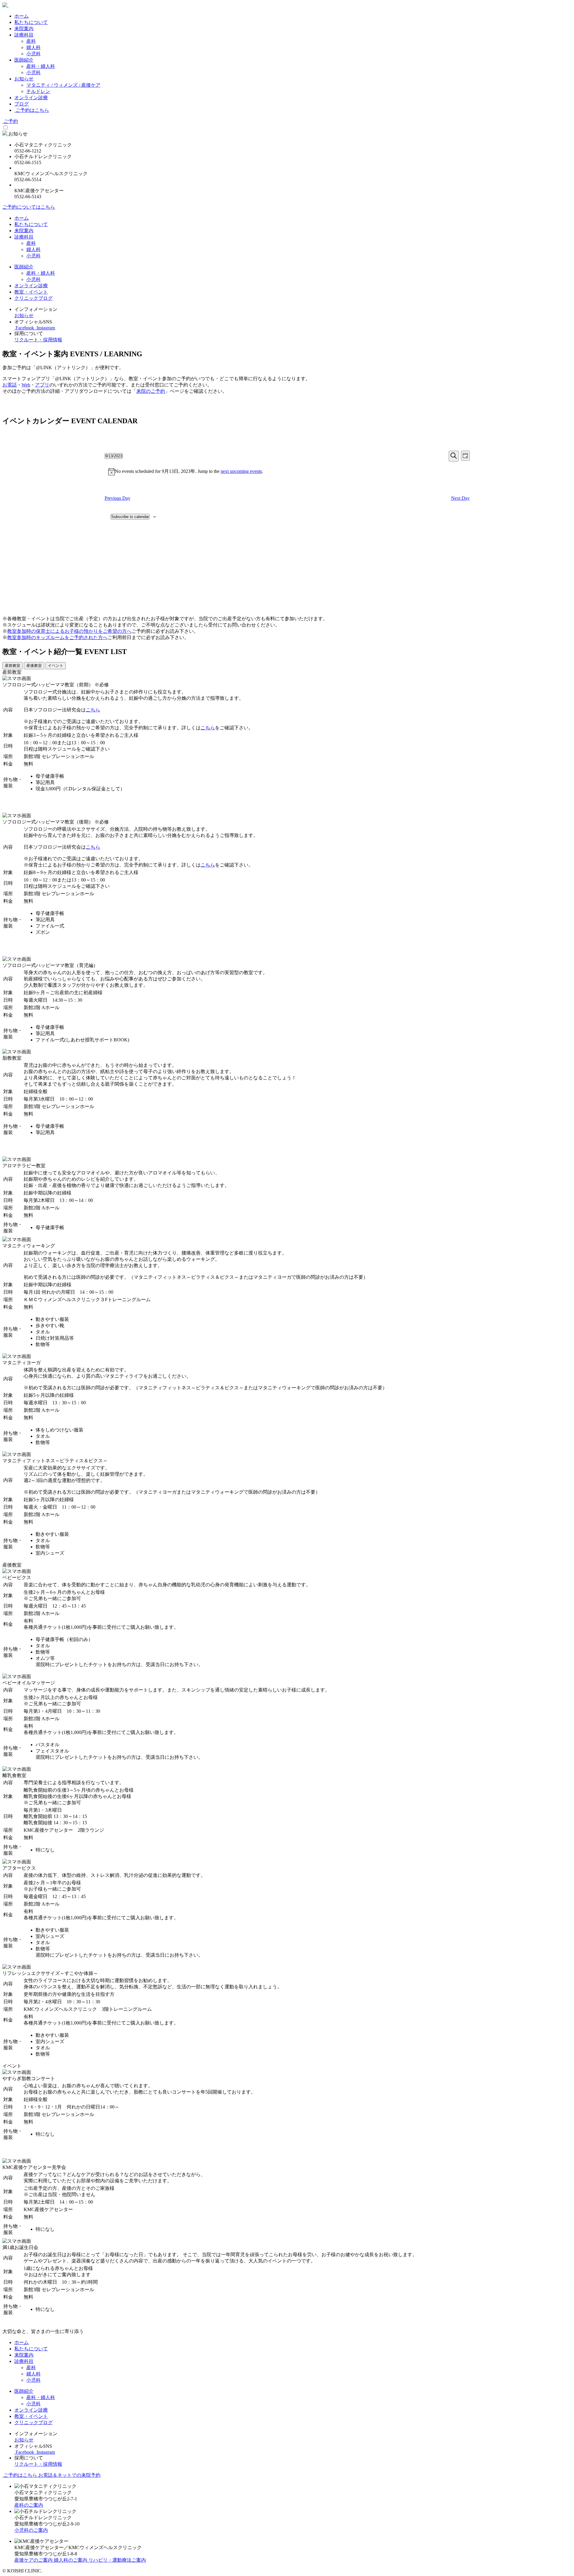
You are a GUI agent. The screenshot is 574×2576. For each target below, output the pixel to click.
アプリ (42, 385)
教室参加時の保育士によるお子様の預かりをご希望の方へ (69, 631)
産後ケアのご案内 (34, 2560)
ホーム (22, 16)
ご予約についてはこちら (29, 207)
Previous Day (117, 498)
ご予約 (10, 121)
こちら (93, 710)
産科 (31, 41)
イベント (56, 666)
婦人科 (33, 47)
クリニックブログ (33, 298)
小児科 (33, 54)
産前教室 (13, 666)
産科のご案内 (29, 2505)
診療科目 (24, 35)
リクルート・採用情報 (38, 340)
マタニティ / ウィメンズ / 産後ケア (63, 85)
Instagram (45, 328)
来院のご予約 (151, 391)
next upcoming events (241, 471)
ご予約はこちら (32, 110)
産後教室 (34, 666)
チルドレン (38, 91)
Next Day (460, 498)
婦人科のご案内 (71, 2560)
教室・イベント (31, 292)
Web (26, 385)
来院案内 (24, 29)
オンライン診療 (31, 98)
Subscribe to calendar (130, 517)
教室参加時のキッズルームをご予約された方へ (57, 637)
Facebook (25, 328)
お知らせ (24, 79)
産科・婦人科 (41, 66)
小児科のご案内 (31, 2530)
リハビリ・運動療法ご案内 (117, 2560)
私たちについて (31, 22)
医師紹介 (24, 60)
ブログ (22, 104)
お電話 (10, 385)
